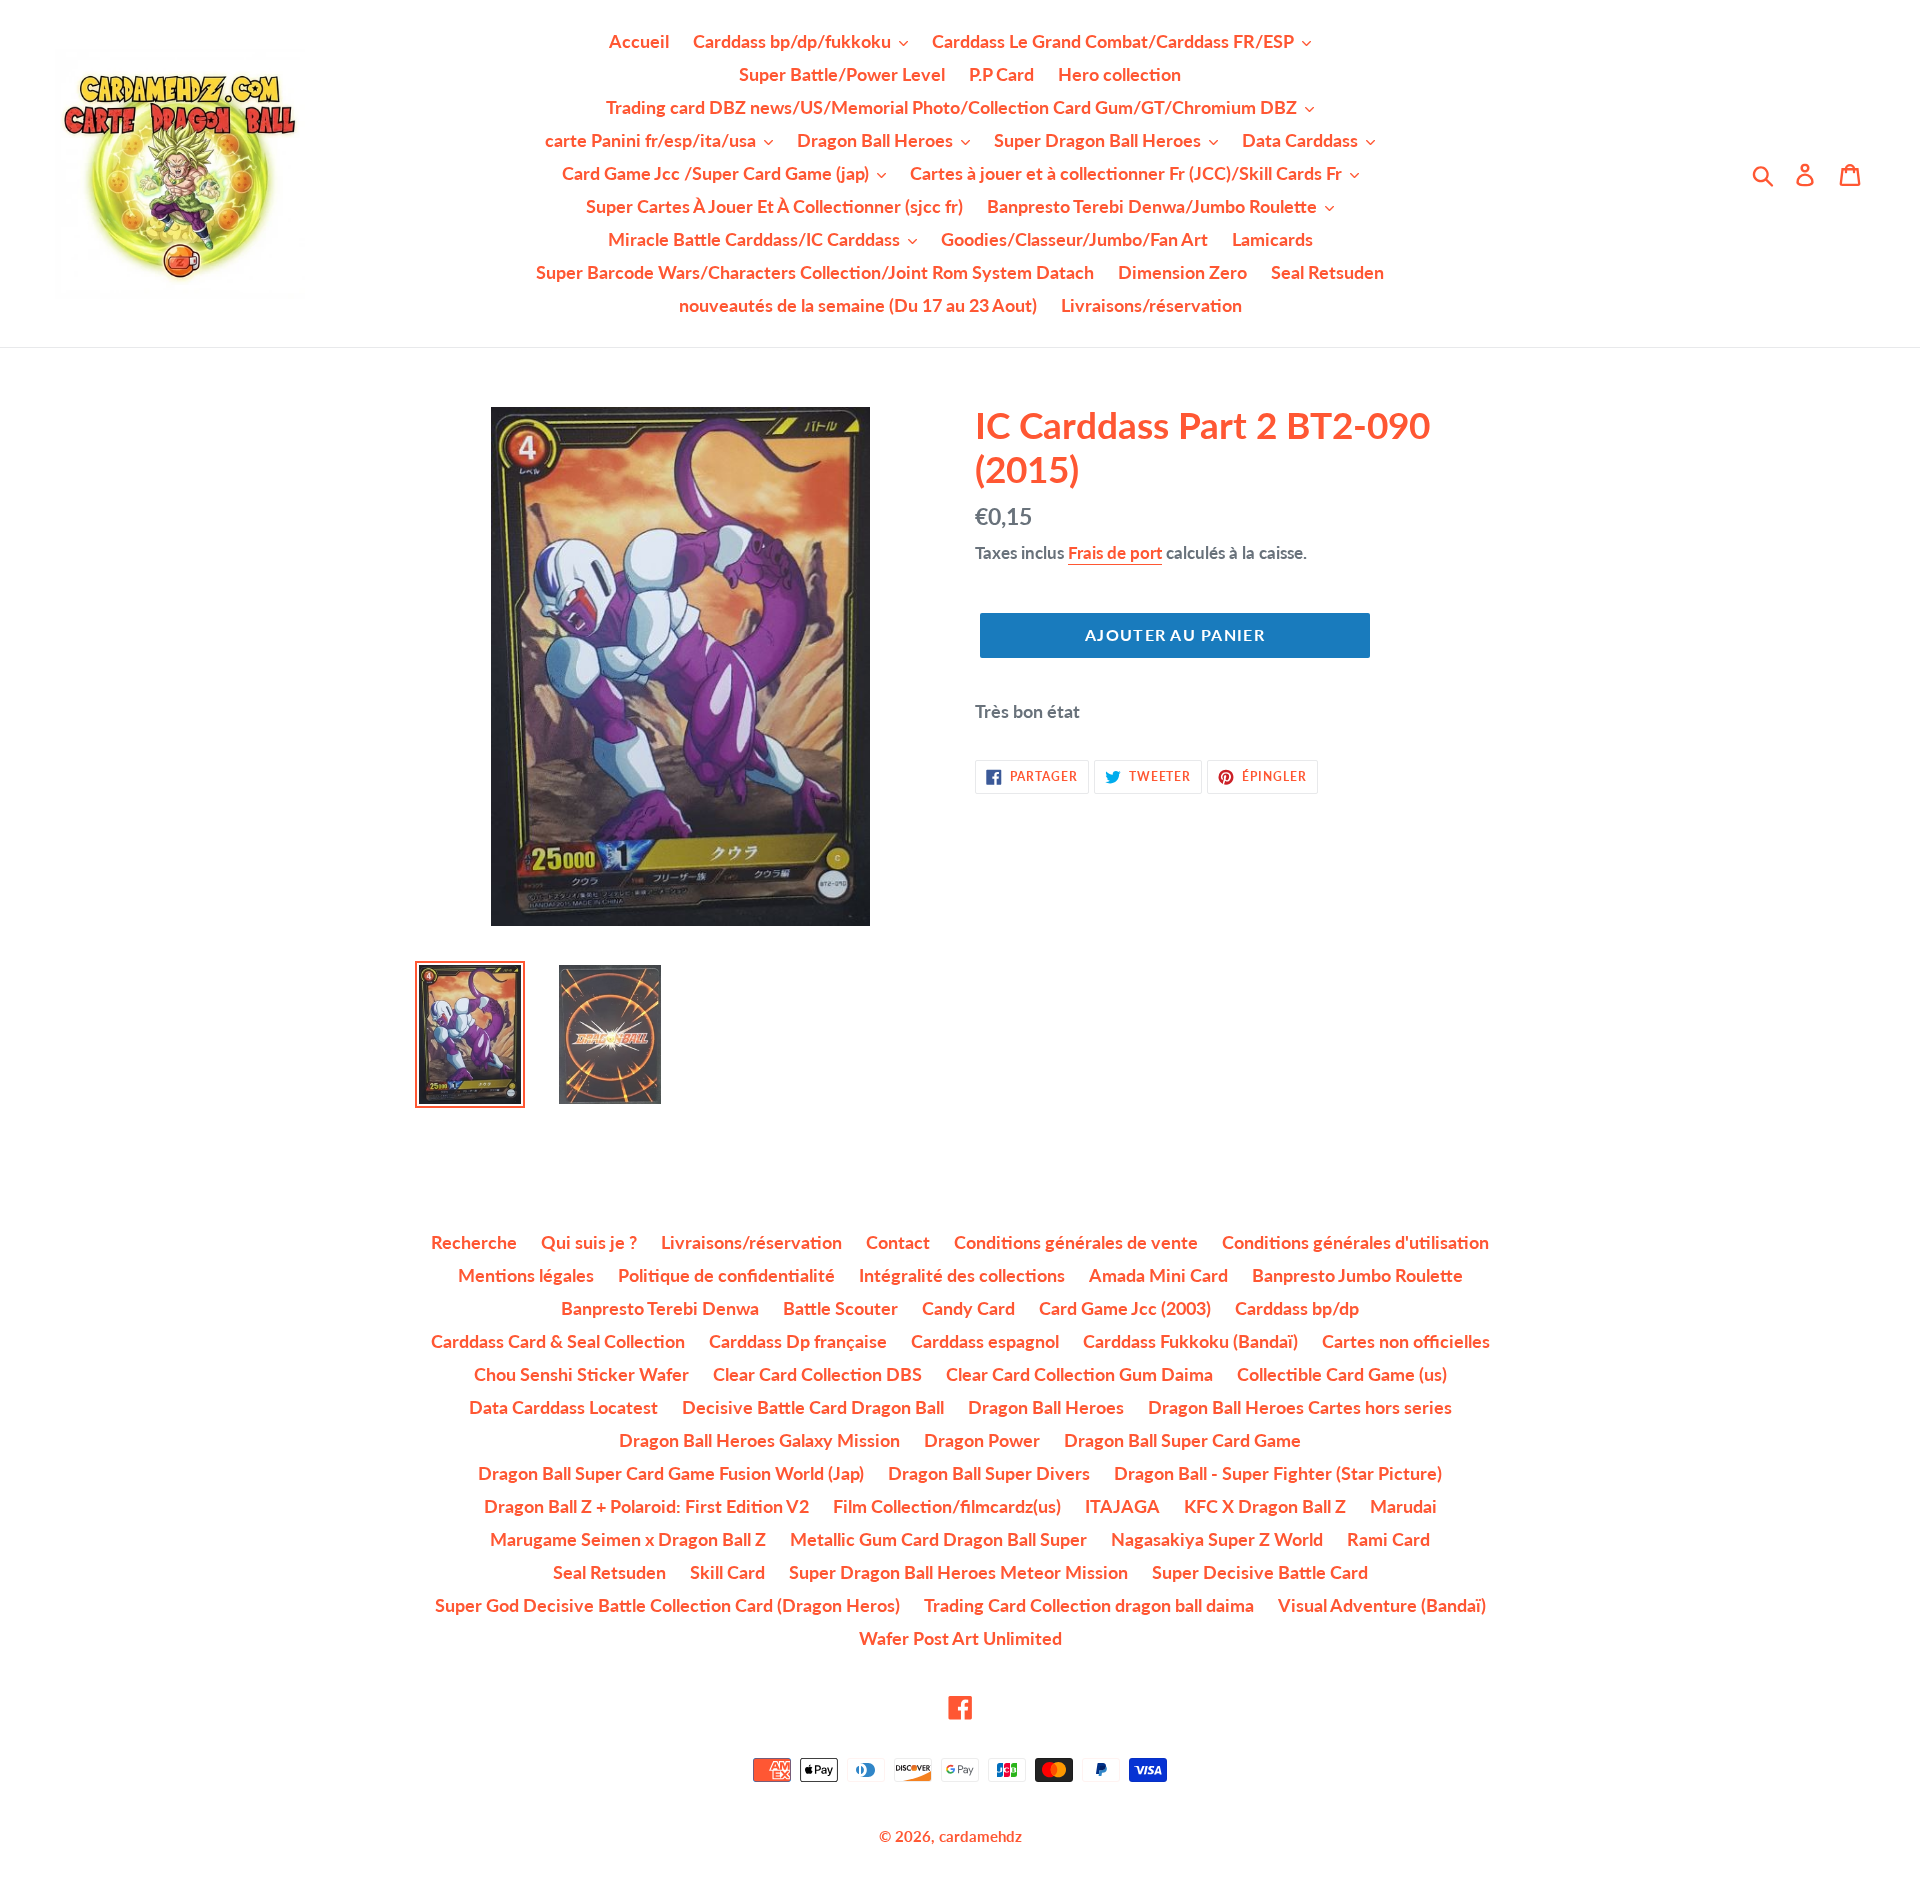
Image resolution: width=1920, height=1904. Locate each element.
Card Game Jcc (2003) (1125, 1308)
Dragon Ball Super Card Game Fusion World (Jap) (671, 1473)
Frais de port (1115, 552)
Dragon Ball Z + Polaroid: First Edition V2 (646, 1506)
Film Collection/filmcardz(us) (947, 1506)
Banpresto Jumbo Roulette (1357, 1275)
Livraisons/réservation (751, 1242)
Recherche (474, 1242)
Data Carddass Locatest (563, 1407)
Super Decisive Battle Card (1260, 1572)
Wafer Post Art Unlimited (960, 1638)
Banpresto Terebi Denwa (660, 1308)
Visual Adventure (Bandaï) (1382, 1605)
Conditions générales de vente (1076, 1242)
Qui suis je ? (589, 1242)
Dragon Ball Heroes (1046, 1407)
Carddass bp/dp (1297, 1308)
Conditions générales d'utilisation (1355, 1242)
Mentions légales (526, 1275)
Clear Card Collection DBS (817, 1374)
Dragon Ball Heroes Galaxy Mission (759, 1440)
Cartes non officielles (1406, 1341)
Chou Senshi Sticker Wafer (581, 1374)
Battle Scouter (840, 1308)
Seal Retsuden (609, 1572)
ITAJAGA (1122, 1506)
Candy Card (968, 1308)
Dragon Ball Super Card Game (1182, 1440)
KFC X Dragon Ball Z (1265, 1506)
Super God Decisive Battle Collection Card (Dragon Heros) (667, 1605)
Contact (898, 1242)
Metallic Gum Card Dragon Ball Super (938, 1539)
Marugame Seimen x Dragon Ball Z (628, 1539)
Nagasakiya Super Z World (1217, 1539)
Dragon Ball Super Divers (989, 1473)
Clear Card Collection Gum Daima (1079, 1374)
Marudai (1403, 1506)
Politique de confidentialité (726, 1275)
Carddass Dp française (798, 1341)
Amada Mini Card (1158, 1275)
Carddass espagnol (985, 1341)
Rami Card (1388, 1539)
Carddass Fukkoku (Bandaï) (1190, 1341)
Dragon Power (982, 1440)
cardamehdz (980, 1836)
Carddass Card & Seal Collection (558, 1341)
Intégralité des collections (962, 1275)
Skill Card (727, 1572)
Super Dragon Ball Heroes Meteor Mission (958, 1572)
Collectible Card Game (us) (1342, 1374)
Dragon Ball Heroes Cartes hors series (1300, 1407)
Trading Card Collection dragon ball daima (1089, 1605)
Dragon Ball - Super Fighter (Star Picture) (1278, 1473)
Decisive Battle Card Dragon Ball (813, 1407)
